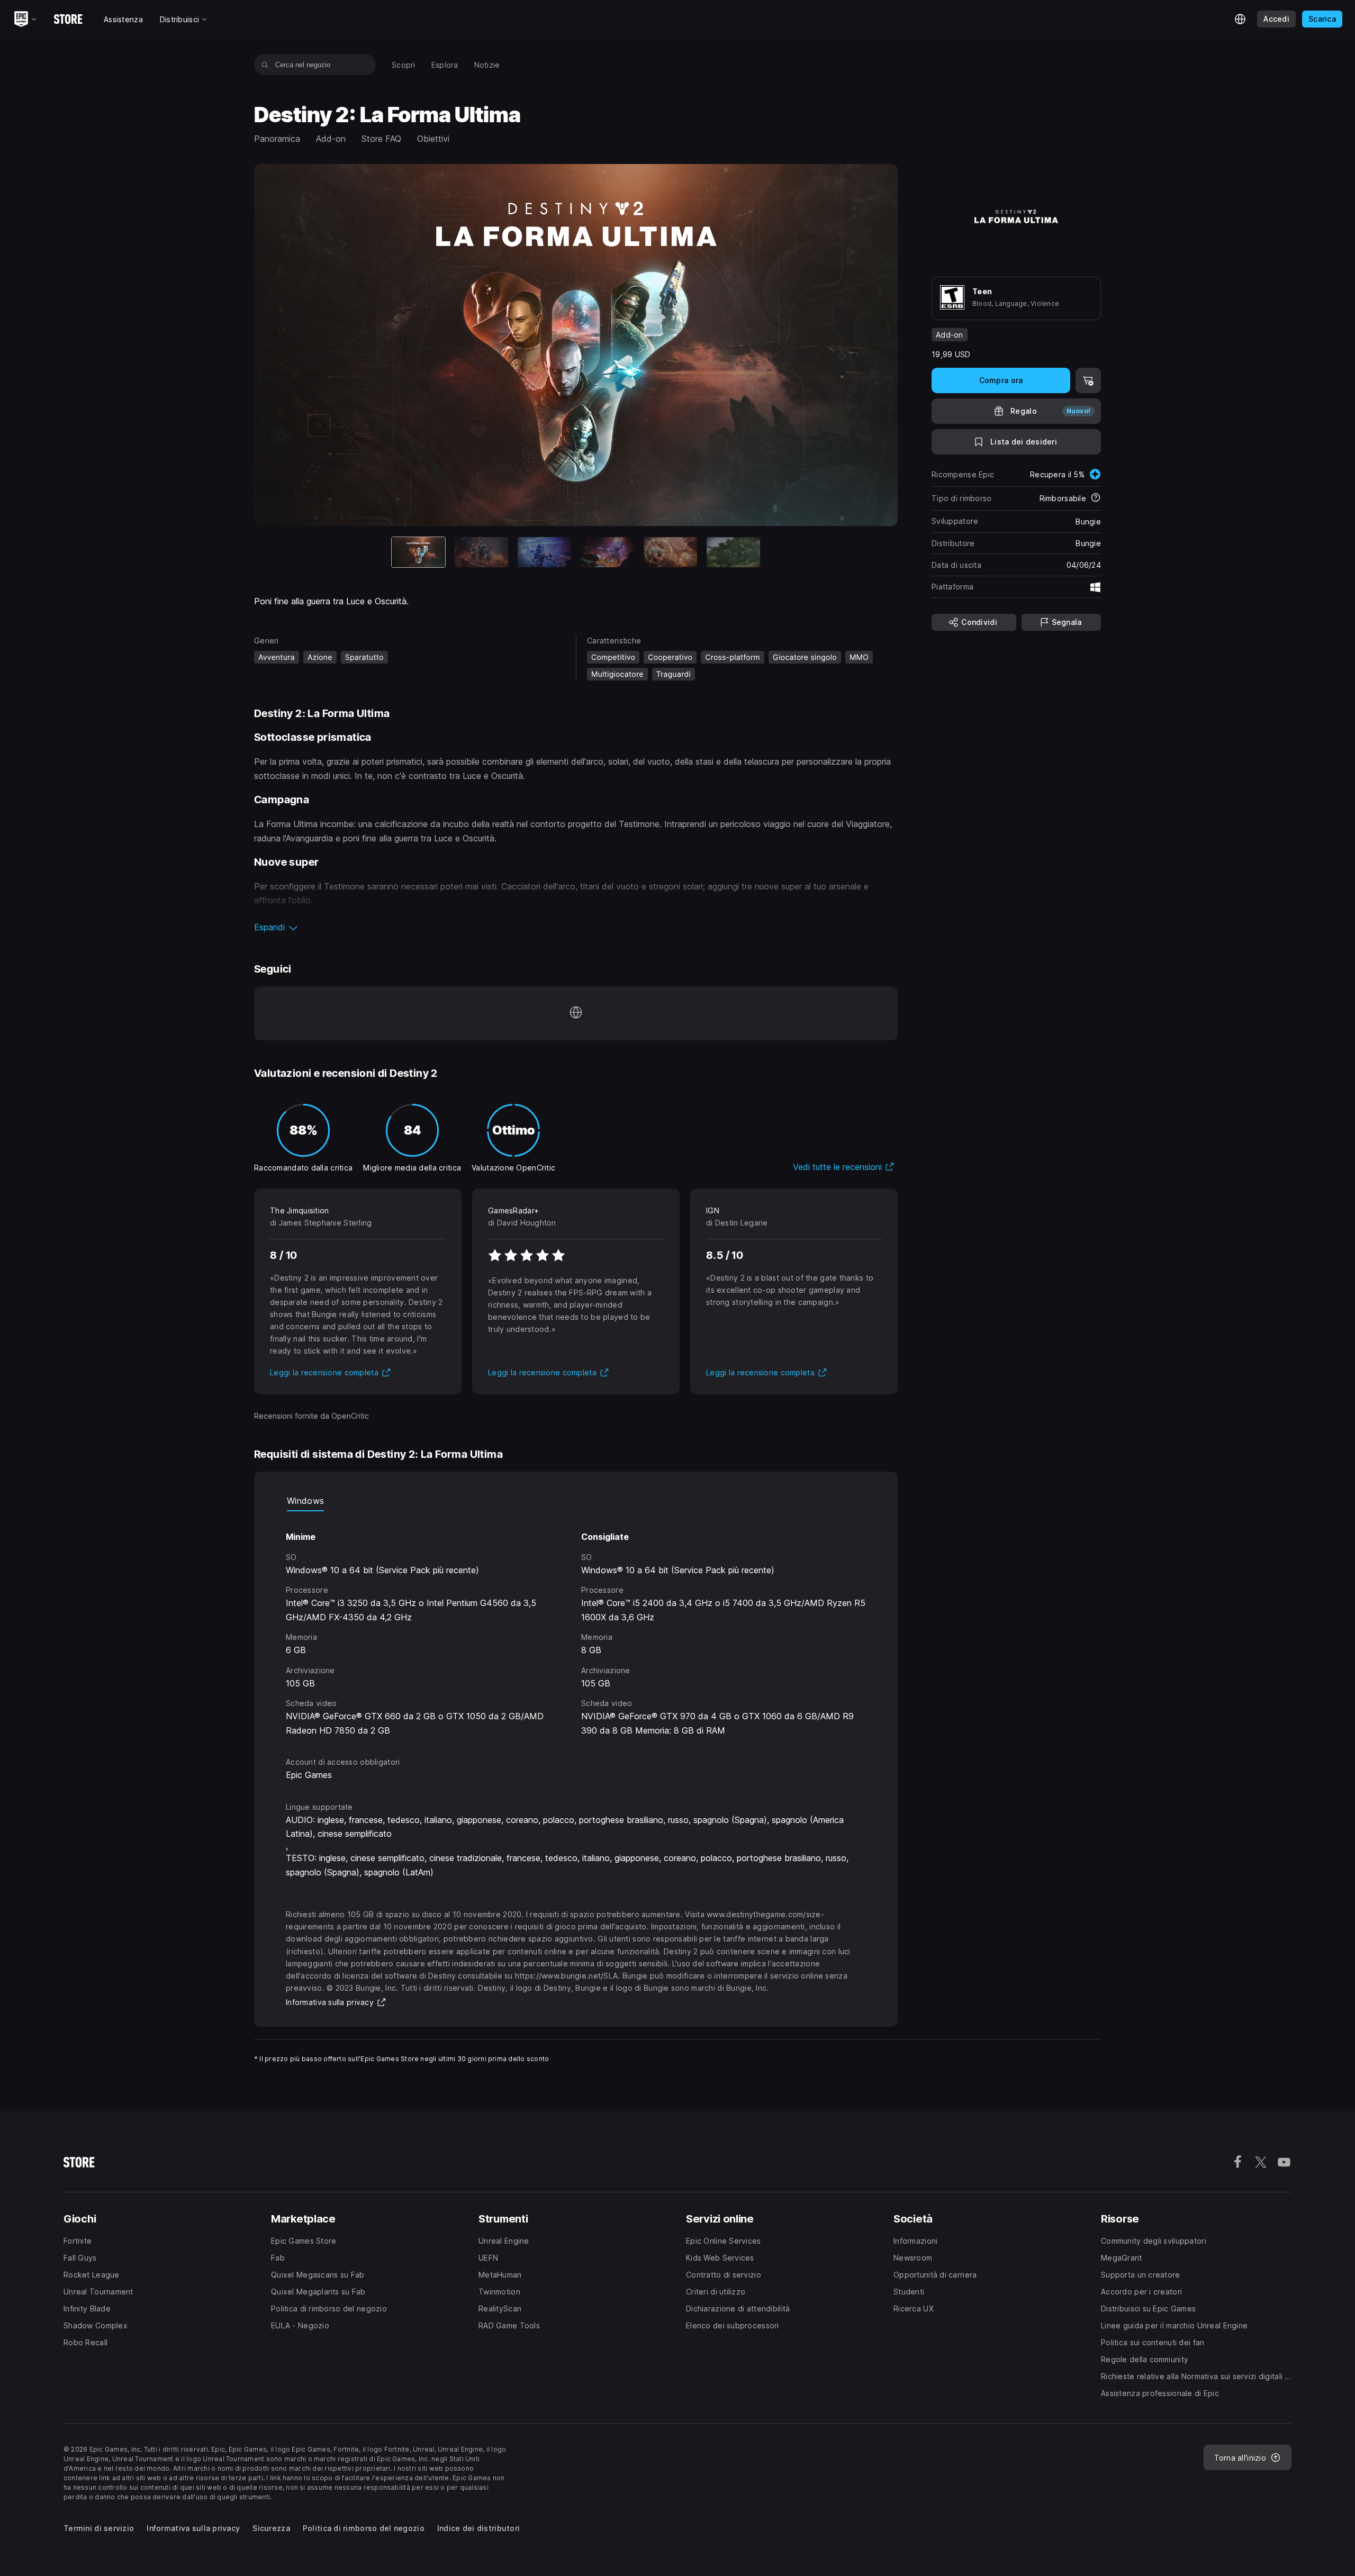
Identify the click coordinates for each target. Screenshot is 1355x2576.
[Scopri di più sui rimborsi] (1096, 498)
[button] (576, 927)
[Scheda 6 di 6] (733, 552)
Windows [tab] (305, 1501)
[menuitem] (404, 65)
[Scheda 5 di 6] (670, 552)
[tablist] (576, 1501)
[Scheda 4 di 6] (607, 552)
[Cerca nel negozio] (265, 65)
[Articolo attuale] (418, 552)
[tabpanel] (576, 1624)
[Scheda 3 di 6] (544, 552)
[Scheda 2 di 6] (481, 552)
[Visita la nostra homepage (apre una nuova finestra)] (576, 1013)
